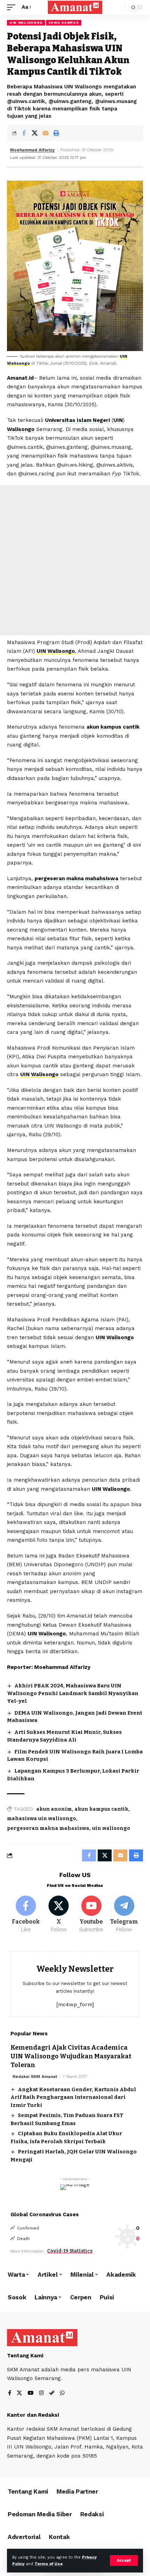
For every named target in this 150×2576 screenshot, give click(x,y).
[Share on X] (35, 133)
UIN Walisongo (26, 23)
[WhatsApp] (62, 2393)
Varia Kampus (63, 23)
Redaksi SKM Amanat (35, 2077)
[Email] (45, 133)
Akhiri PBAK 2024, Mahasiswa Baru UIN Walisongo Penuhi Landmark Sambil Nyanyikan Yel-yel (73, 1693)
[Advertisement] (75, 560)
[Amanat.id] (75, 7)
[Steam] (52, 2393)
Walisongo (21, 429)
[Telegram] (124, 1914)
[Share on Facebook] (24, 133)
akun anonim (54, 1809)
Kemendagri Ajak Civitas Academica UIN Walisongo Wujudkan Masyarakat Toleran (71, 2056)
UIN (118, 420)
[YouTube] (31, 2393)
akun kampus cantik (113, 727)
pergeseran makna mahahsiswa (76, 878)
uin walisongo (111, 1828)
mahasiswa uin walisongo (42, 1819)
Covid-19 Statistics (70, 2251)
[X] (59, 1914)
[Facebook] (26, 1914)
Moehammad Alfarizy (32, 150)
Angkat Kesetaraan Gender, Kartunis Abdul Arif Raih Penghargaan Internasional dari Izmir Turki (73, 2097)
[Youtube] (92, 1914)
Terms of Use (48, 2564)
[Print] (56, 133)
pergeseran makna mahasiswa (48, 1828)
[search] (118, 8)
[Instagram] (41, 2393)
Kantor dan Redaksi (33, 2415)
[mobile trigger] (13, 7)
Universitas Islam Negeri (77, 420)
